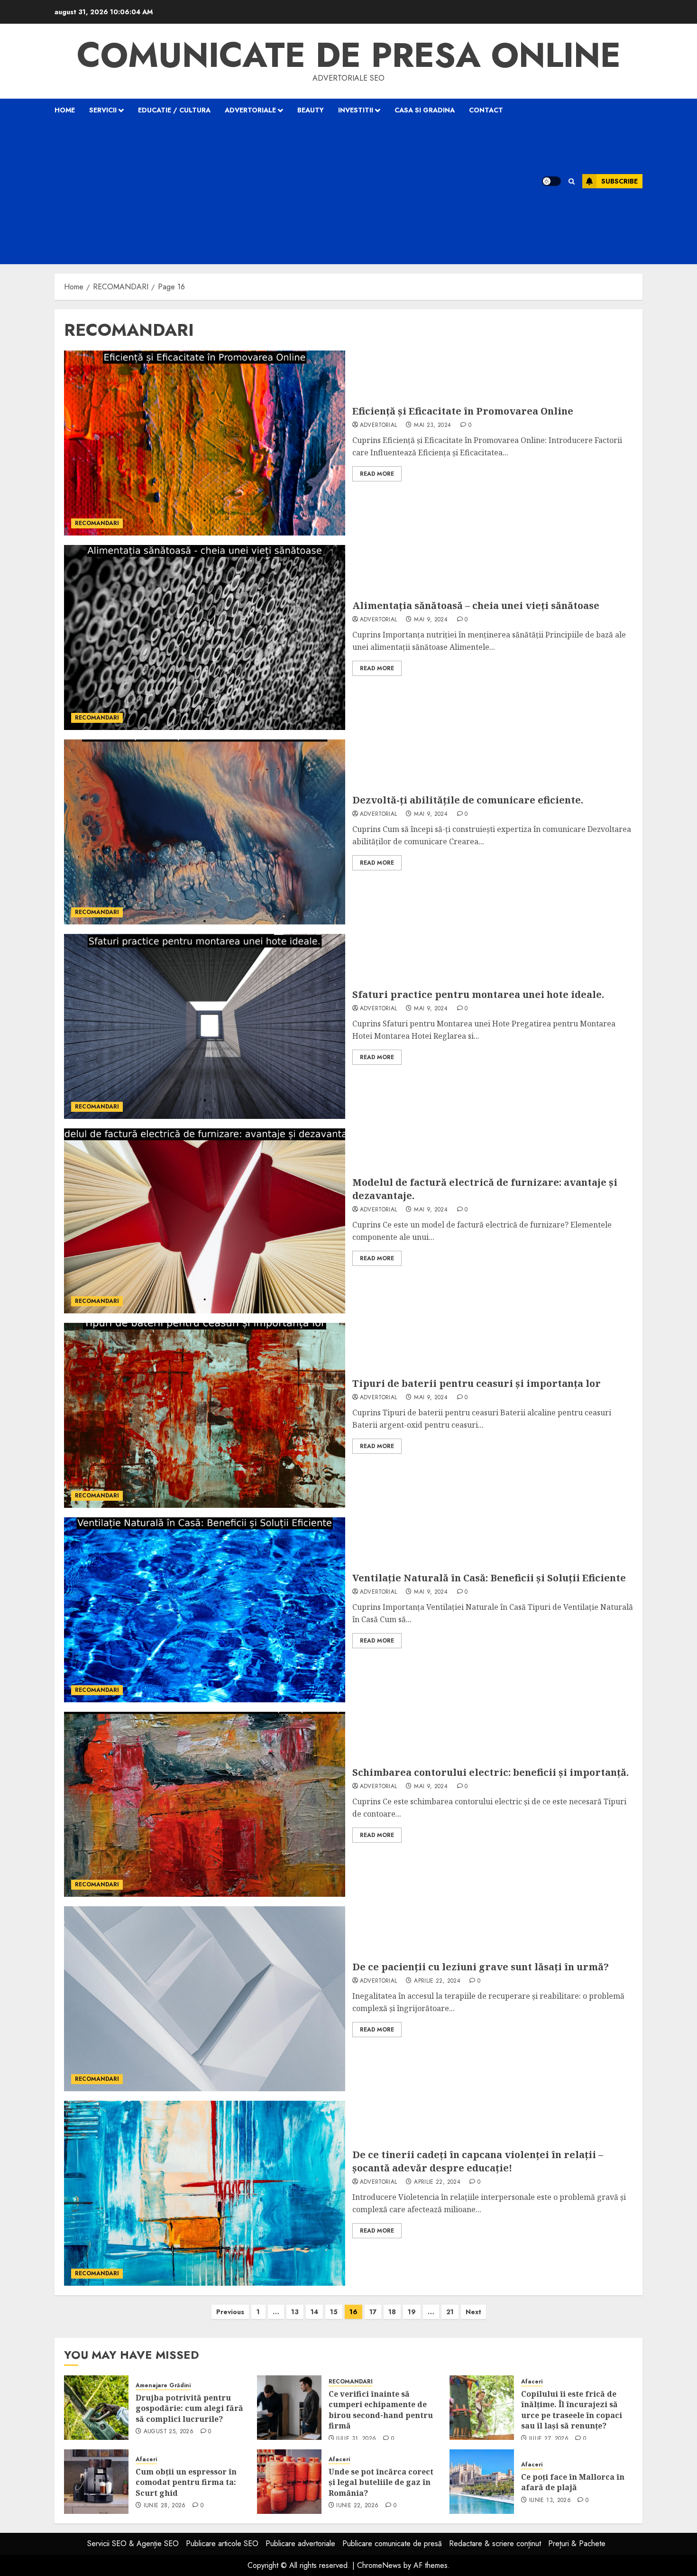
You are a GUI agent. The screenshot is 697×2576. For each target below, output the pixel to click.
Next (473, 2312)
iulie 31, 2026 (356, 2439)
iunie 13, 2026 (550, 2501)
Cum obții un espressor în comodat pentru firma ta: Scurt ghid (186, 2482)
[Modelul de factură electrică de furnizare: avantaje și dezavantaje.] (205, 1221)
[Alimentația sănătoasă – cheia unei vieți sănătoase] (205, 637)
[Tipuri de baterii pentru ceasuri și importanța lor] (205, 1415)
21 (450, 2312)
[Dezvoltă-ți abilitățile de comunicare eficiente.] (205, 832)
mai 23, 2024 (432, 425)
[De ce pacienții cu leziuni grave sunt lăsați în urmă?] (205, 1999)
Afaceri (532, 2382)
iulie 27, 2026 (549, 2439)
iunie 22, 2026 (357, 2506)
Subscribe (619, 181)
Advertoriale (250, 110)
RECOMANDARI (97, 523)
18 (392, 2312)
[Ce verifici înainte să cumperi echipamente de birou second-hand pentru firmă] (289, 2408)
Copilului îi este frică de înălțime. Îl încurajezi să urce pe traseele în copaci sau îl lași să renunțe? (572, 2410)
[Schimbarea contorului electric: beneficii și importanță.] (205, 1804)
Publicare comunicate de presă (392, 2544)
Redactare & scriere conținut (495, 2544)
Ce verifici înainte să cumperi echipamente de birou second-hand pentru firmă (381, 2410)
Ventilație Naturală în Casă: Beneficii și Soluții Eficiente (489, 1578)
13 (295, 2312)
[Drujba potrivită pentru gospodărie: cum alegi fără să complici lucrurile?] (96, 2408)
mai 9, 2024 (431, 620)
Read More (377, 474)
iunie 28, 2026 (165, 2506)
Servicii (103, 110)
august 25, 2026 (169, 2432)
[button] (572, 181)
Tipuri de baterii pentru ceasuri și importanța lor (477, 1383)
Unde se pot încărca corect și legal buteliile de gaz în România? (381, 2482)
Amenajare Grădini (163, 2386)
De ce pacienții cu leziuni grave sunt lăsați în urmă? (481, 1967)
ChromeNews (379, 2565)
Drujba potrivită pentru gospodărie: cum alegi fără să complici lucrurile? (189, 2408)
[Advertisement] (286, 193)
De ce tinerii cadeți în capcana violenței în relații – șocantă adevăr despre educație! (478, 2161)
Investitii (356, 110)
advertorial (379, 425)
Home (65, 110)
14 (314, 2312)
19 (412, 2312)
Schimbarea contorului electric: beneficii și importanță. (491, 1772)
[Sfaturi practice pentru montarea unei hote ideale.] (205, 1026)
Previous (230, 2312)
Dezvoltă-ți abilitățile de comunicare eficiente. (468, 800)
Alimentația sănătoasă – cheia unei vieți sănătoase (476, 605)
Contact (486, 110)
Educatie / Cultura (174, 110)
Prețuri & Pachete (577, 2544)
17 (373, 2312)
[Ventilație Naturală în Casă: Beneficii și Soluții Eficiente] (205, 1610)
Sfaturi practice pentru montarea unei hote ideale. (478, 994)
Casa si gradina (425, 110)
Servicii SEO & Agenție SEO (133, 2544)
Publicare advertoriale (300, 2544)
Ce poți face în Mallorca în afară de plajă (573, 2482)
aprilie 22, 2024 (437, 1981)
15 (334, 2312)
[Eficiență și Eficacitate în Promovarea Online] (205, 443)
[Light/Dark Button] (551, 181)
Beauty (311, 110)
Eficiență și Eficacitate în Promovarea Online (463, 411)
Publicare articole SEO (222, 2544)
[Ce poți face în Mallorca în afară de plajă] (482, 2482)
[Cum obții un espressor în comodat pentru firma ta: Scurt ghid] (96, 2482)
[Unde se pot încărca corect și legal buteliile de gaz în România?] (289, 2482)
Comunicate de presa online (349, 55)
